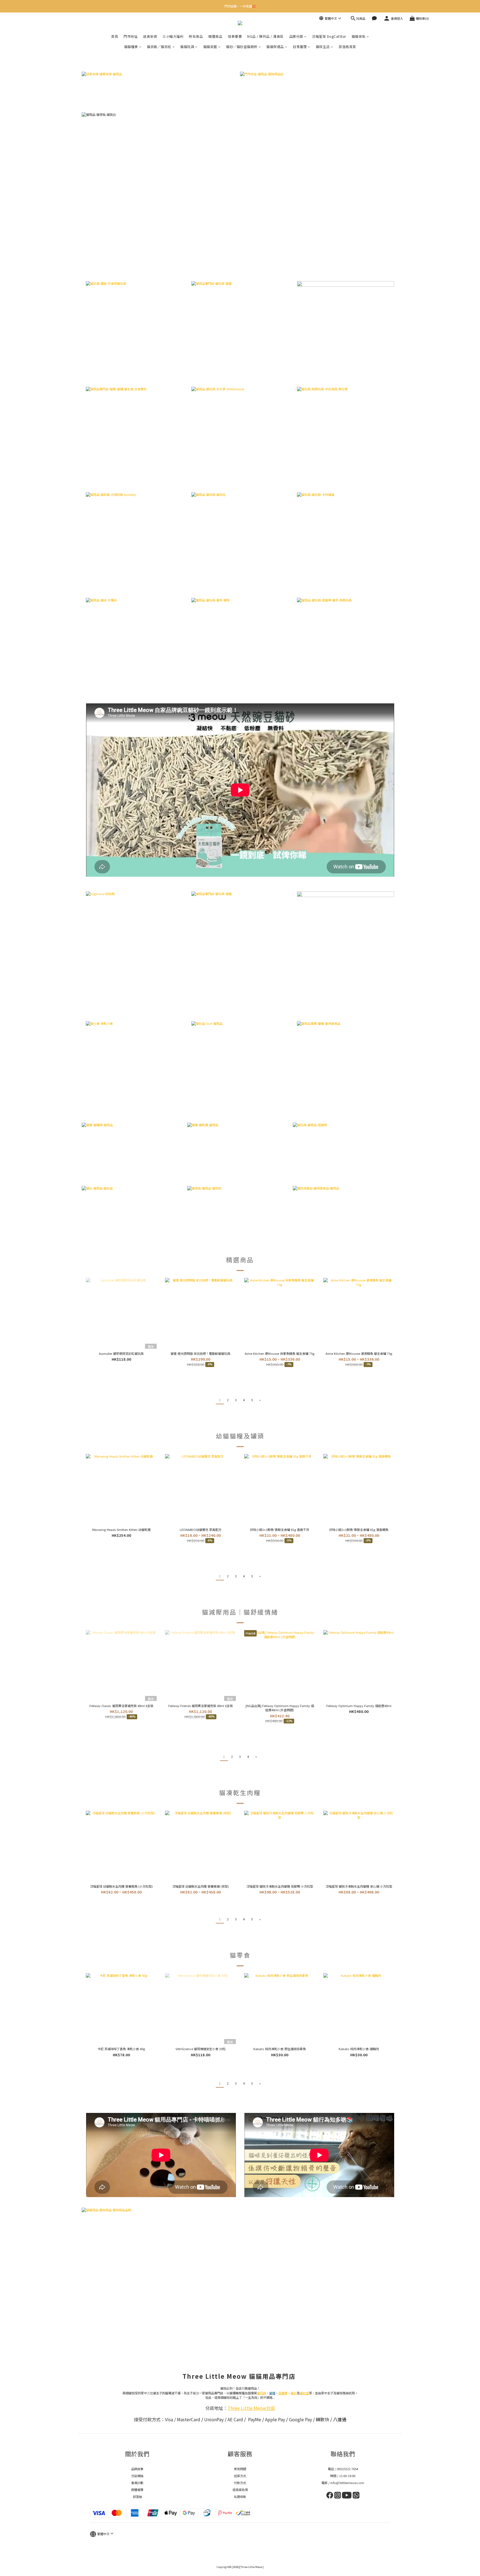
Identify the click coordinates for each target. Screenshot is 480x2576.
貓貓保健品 (275, 47)
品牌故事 (137, 2469)
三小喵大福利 (173, 36)
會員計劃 (137, 2483)
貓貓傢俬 (359, 36)
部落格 (137, 2497)
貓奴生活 (323, 47)
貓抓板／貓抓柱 (159, 47)
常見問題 (240, 2469)
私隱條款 (240, 2497)
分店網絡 (137, 2476)
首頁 (115, 36)
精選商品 (215, 36)
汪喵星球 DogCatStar (329, 36)
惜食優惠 (235, 36)
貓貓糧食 (131, 47)
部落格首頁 (347, 47)
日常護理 (300, 47)
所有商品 (196, 36)
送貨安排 (150, 36)
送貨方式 (240, 2476)
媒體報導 (137, 2490)
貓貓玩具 (187, 47)
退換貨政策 (240, 2490)
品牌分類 (296, 36)
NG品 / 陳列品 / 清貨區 (265, 36)
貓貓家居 (210, 47)
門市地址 (131, 36)
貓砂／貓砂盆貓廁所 (242, 47)
